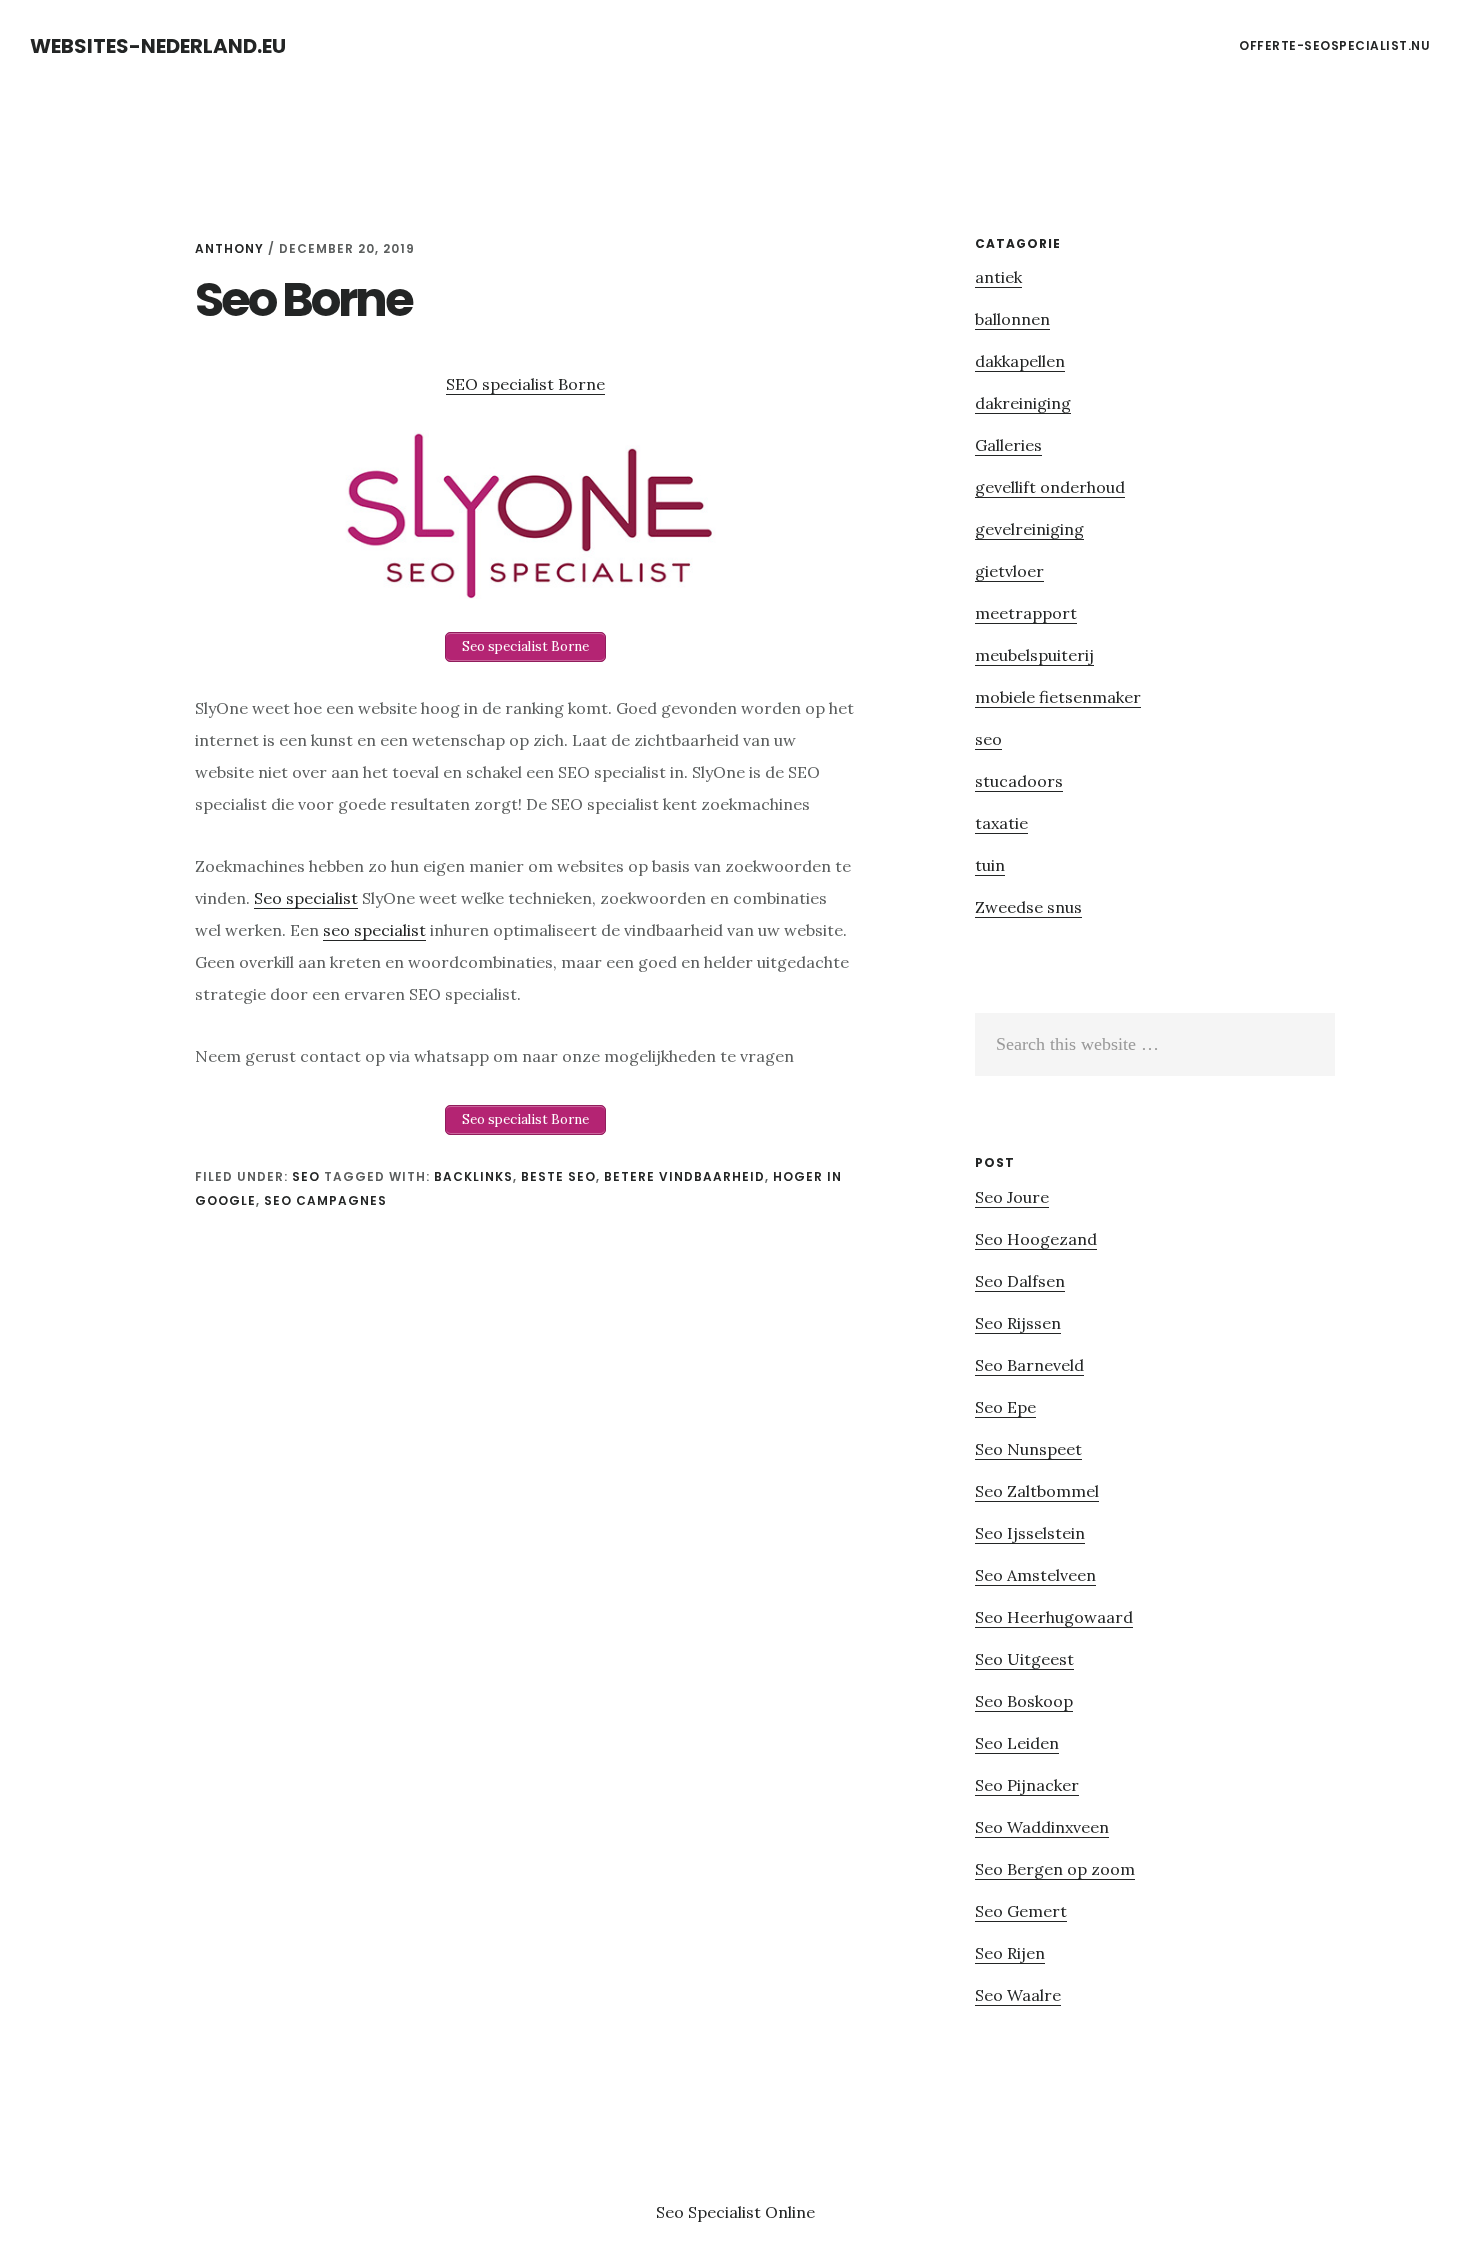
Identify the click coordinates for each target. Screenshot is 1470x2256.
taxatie (1001, 823)
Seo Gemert (1021, 1911)
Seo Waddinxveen (1042, 1827)
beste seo (558, 1176)
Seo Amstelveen (1035, 1575)
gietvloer (1009, 571)
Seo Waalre (1018, 1995)
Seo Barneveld (1029, 1365)
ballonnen (1012, 319)
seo (306, 1176)
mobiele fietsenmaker (1058, 697)
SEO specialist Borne (525, 384)
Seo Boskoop (1024, 1701)
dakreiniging (1023, 403)
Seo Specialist (710, 2212)
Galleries (1008, 445)
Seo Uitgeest (1024, 1659)
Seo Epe (1005, 1407)
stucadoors (1019, 781)
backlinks (473, 1176)
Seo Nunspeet (1028, 1449)
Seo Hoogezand (1036, 1239)
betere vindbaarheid (684, 1176)
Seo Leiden (1017, 1743)
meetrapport (1026, 613)
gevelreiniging (1029, 529)
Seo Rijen (1010, 1953)
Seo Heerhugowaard (1054, 1617)
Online (790, 2212)
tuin (990, 865)
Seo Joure (1012, 1197)
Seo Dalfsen (1020, 1281)
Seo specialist (306, 898)
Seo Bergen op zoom (1055, 1869)
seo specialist (374, 930)
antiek (998, 277)
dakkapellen (1020, 361)
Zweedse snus (1028, 907)
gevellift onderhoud (1050, 487)
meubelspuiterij (1034, 655)
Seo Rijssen (1018, 1323)
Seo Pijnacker (1027, 1785)
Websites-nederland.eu (158, 46)
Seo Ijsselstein (1030, 1533)
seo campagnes (325, 1200)
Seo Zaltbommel (1037, 1491)
